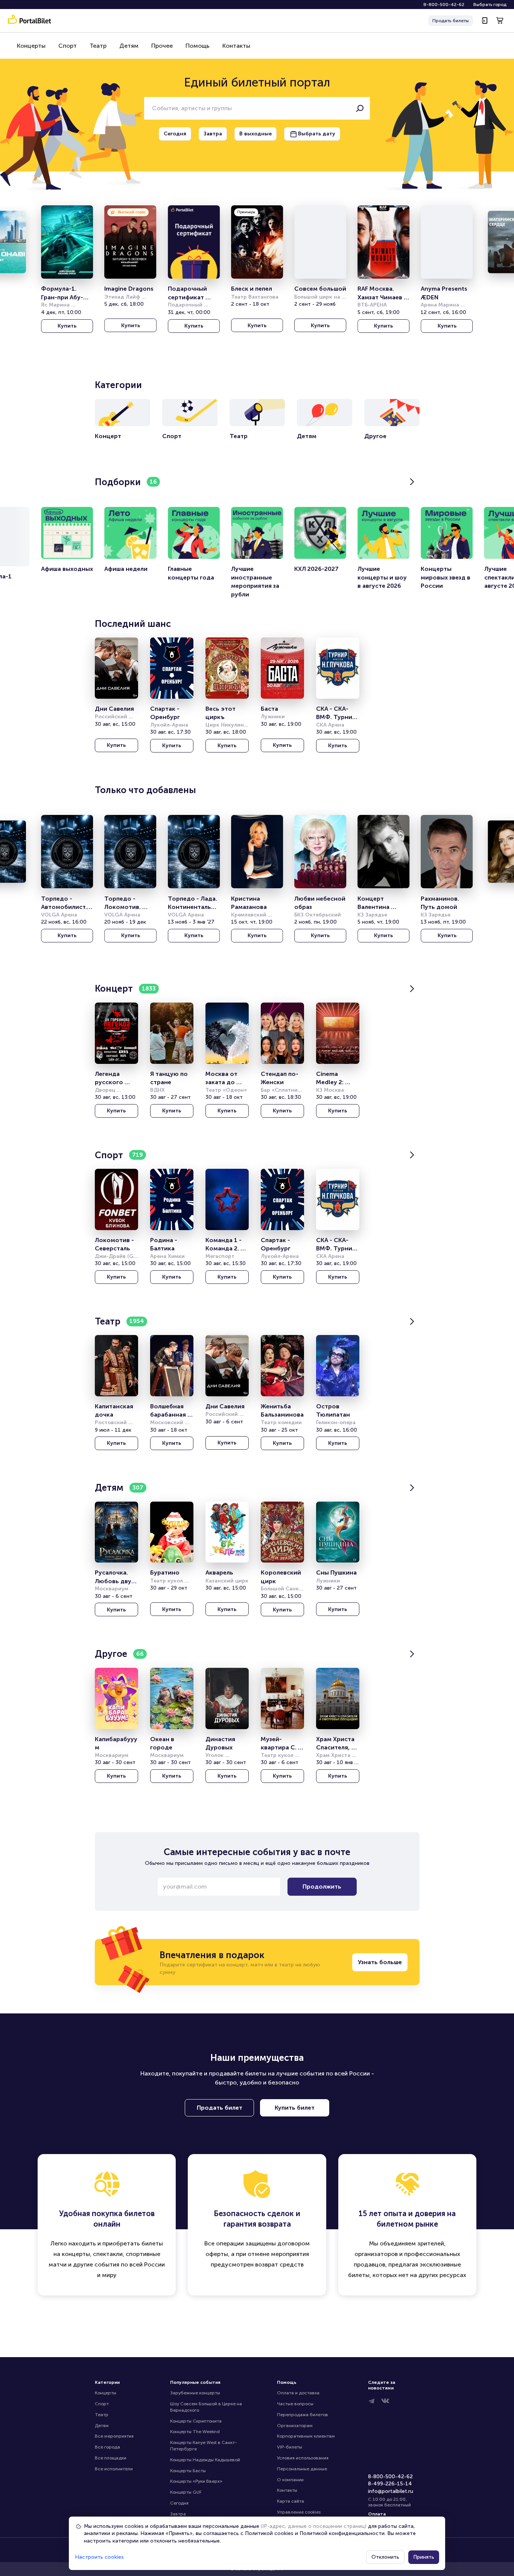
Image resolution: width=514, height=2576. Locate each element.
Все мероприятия (114, 2436)
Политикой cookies (269, 2533)
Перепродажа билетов (303, 2415)
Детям (129, 46)
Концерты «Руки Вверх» (196, 2481)
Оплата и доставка (298, 2393)
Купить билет (295, 2108)
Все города (107, 2447)
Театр (98, 46)
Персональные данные (302, 2469)
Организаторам (295, 2426)
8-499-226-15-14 (390, 2484)
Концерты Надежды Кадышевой (205, 2460)
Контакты (236, 46)
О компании (290, 2480)
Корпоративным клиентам (306, 2436)
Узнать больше (380, 1962)
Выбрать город (490, 5)
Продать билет (220, 2108)
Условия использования (303, 2458)
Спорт (68, 46)
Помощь (198, 46)
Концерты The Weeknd (195, 2432)
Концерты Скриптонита (196, 2421)
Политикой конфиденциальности (342, 2533)
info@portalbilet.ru (391, 2491)
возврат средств (279, 2264)
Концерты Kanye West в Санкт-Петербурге (204, 2446)
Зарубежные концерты (195, 2393)
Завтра (178, 2514)
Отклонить (385, 2557)
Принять (424, 2557)
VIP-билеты (290, 2447)
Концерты (31, 46)
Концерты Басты (188, 2471)
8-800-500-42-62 (444, 5)
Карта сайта (290, 2501)
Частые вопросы (295, 2404)
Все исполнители (114, 2469)
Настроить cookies (99, 2557)
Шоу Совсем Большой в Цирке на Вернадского (207, 2407)
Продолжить (322, 1886)
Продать (451, 21)
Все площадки (111, 2458)
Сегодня (179, 2503)
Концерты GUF (186, 2492)
